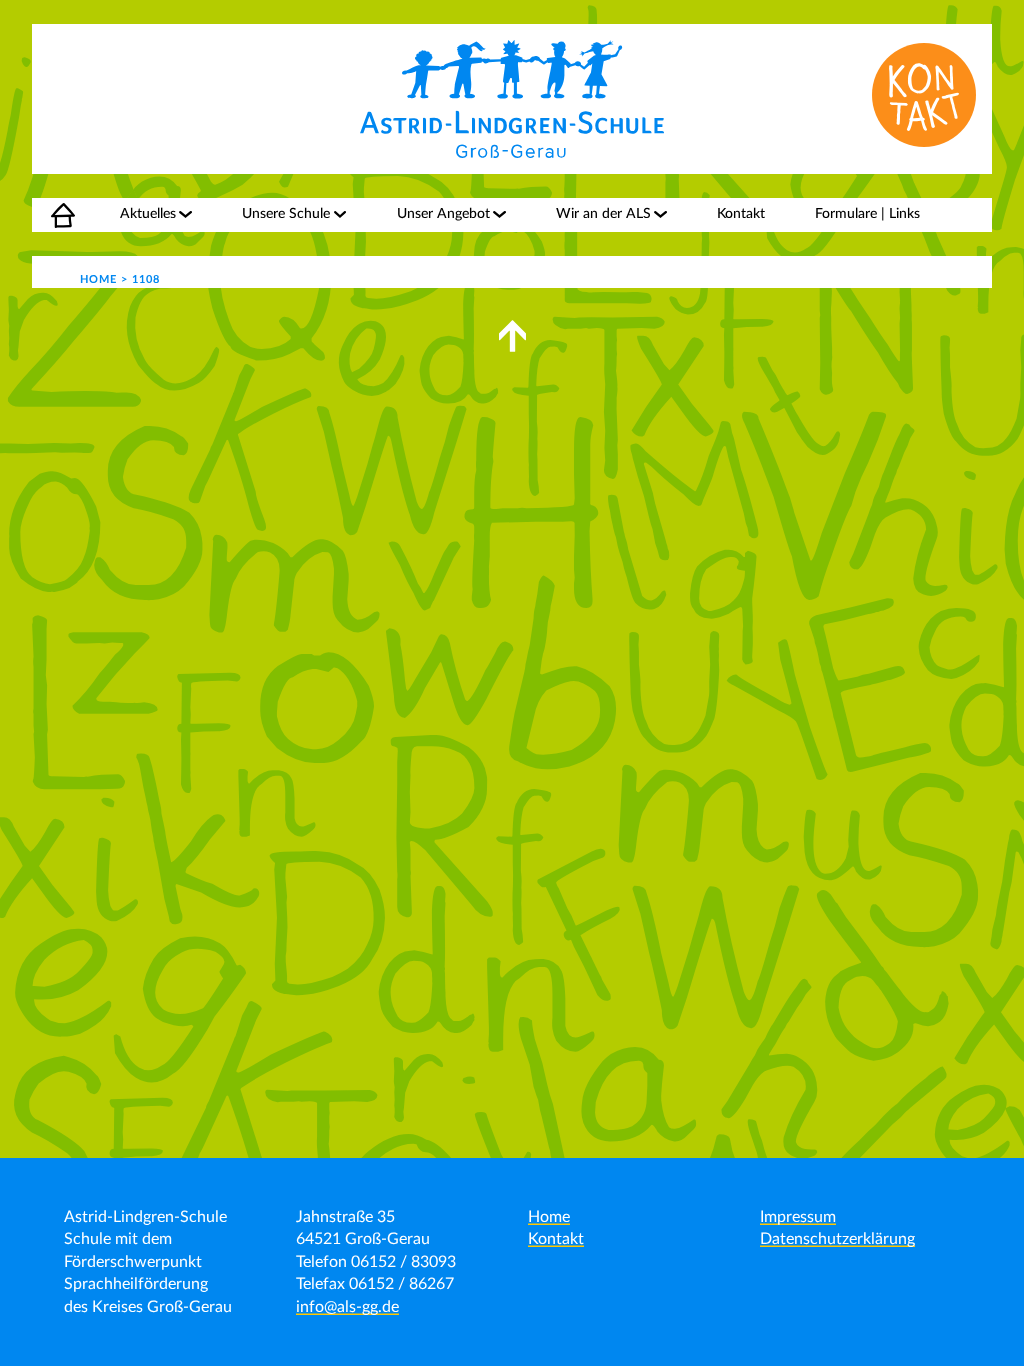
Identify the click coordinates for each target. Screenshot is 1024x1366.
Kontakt (741, 214)
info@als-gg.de (347, 1307)
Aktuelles (148, 214)
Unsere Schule (286, 214)
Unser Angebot (443, 214)
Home (51, 214)
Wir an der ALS (603, 214)
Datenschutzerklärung (837, 1239)
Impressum (798, 1217)
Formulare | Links (867, 214)
